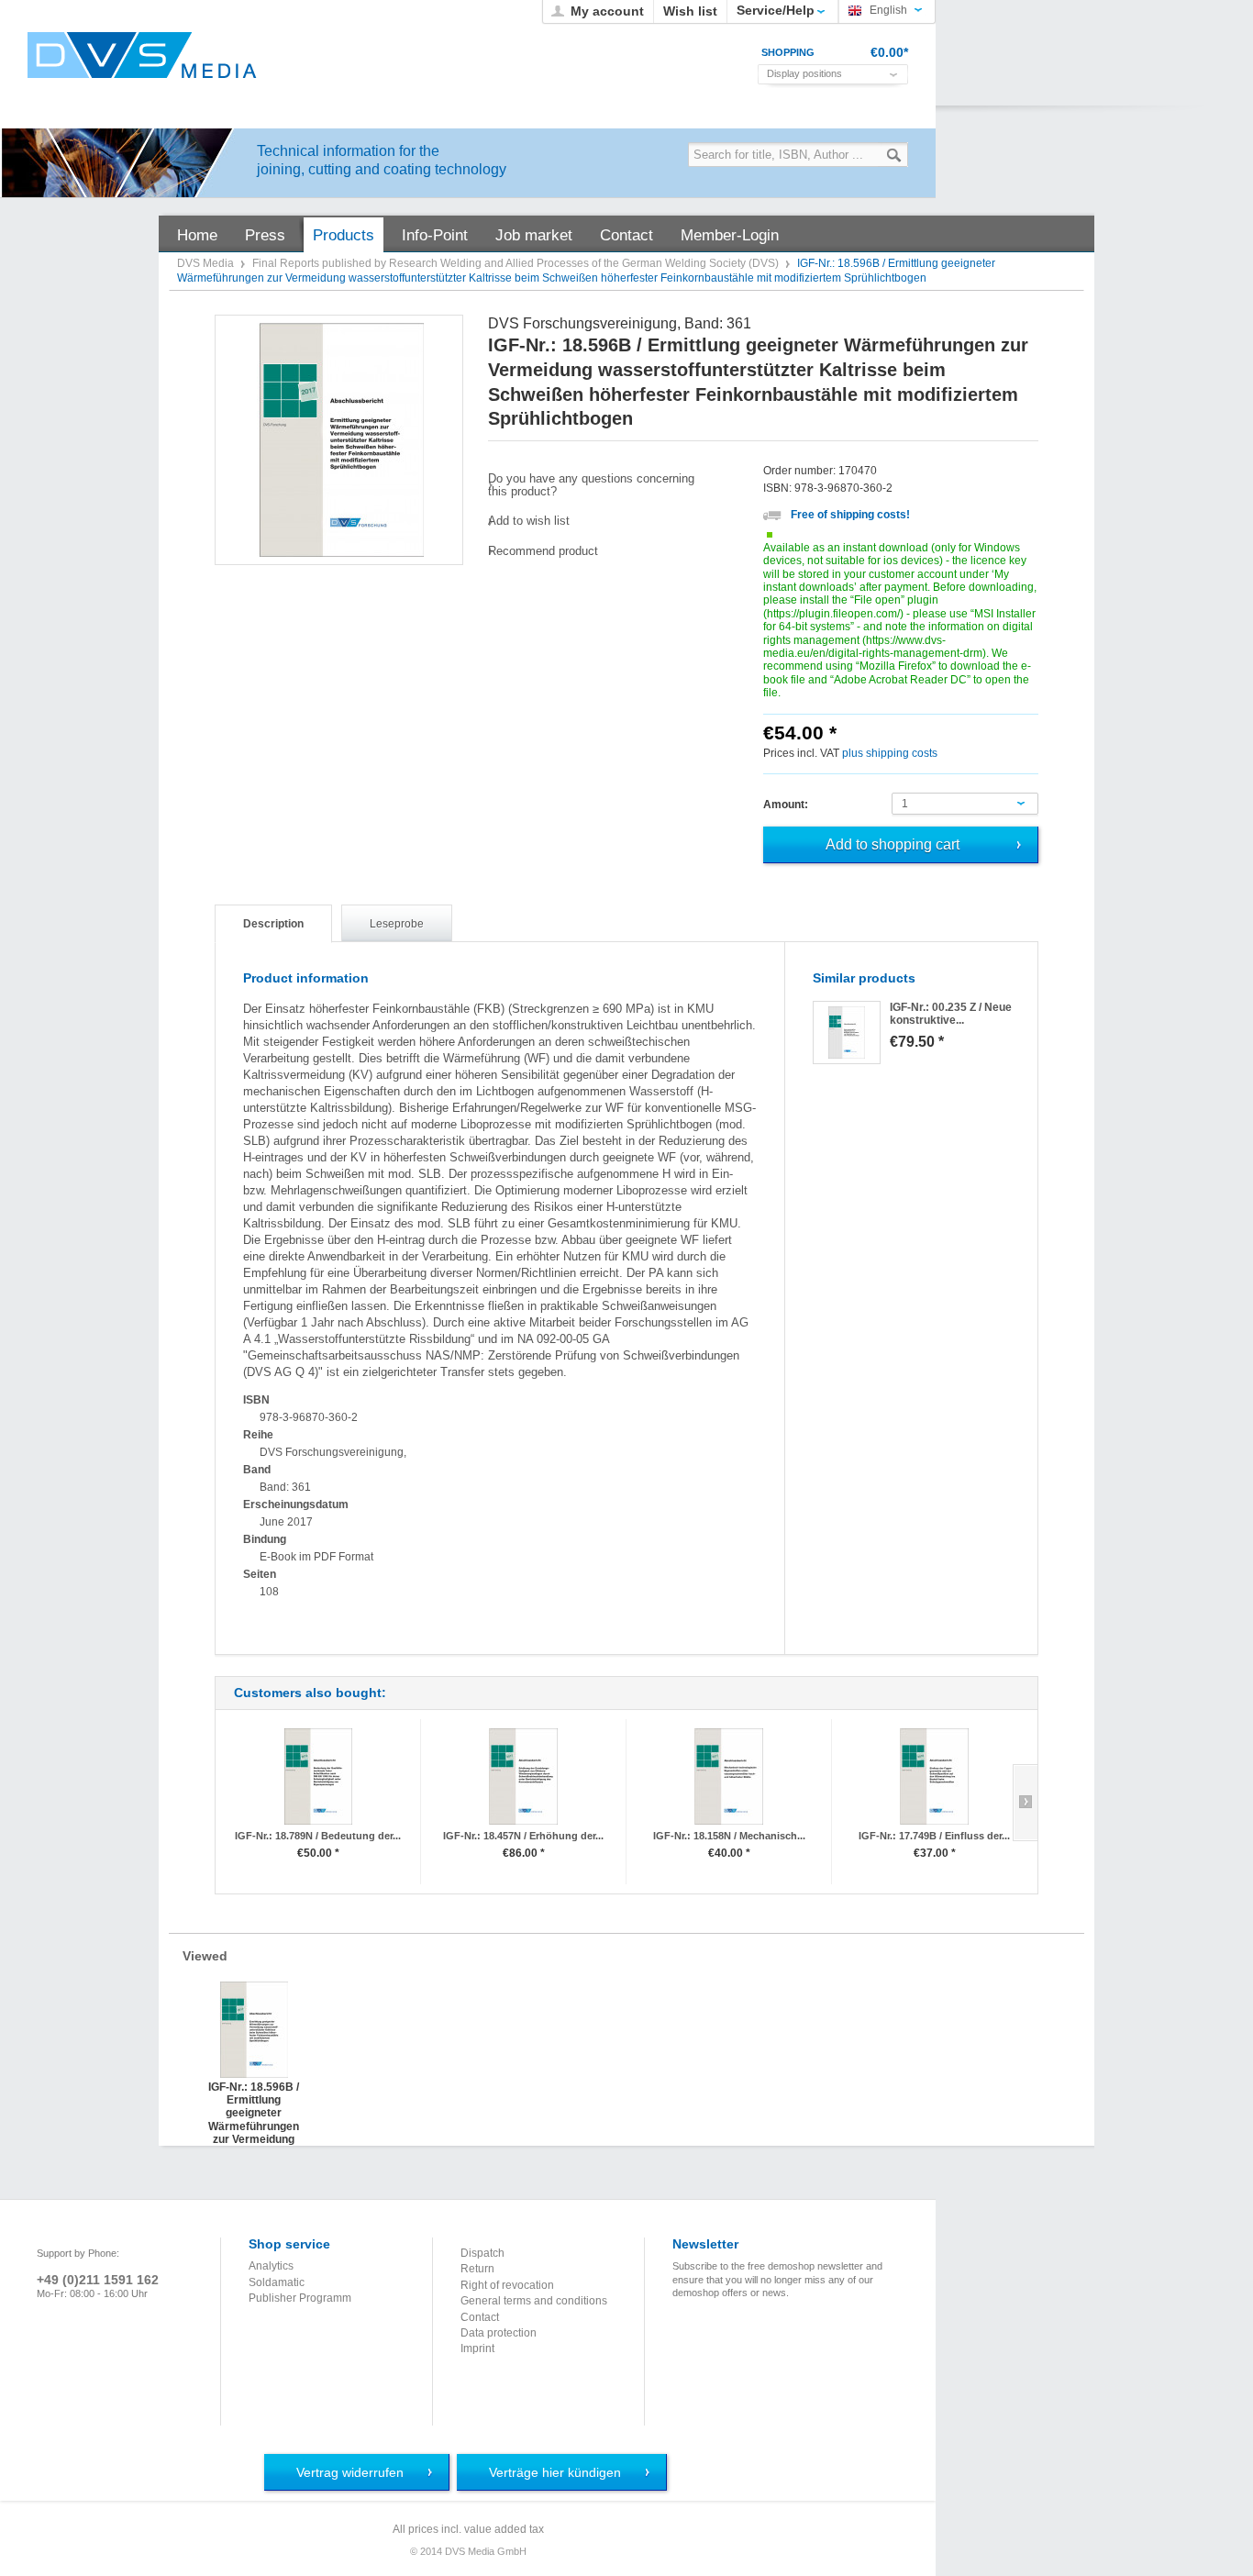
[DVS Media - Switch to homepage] (142, 55)
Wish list (690, 11)
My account (607, 11)
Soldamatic (277, 2282)
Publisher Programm (300, 2298)
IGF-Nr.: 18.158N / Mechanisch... (729, 1836)
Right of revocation (507, 2285)
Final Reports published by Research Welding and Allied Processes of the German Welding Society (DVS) (517, 263)
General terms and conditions (534, 2301)
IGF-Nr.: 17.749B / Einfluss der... (934, 1836)
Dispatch (482, 2253)
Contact (480, 2317)
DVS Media (207, 263)
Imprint (477, 2348)
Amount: (786, 805)
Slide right (1025, 1803)
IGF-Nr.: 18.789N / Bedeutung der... (318, 1836)
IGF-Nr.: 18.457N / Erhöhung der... (523, 1836)
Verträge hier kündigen (555, 2472)
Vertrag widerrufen (350, 2472)
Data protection (499, 2333)
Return (477, 2269)
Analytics (271, 2266)
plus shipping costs (890, 753)
